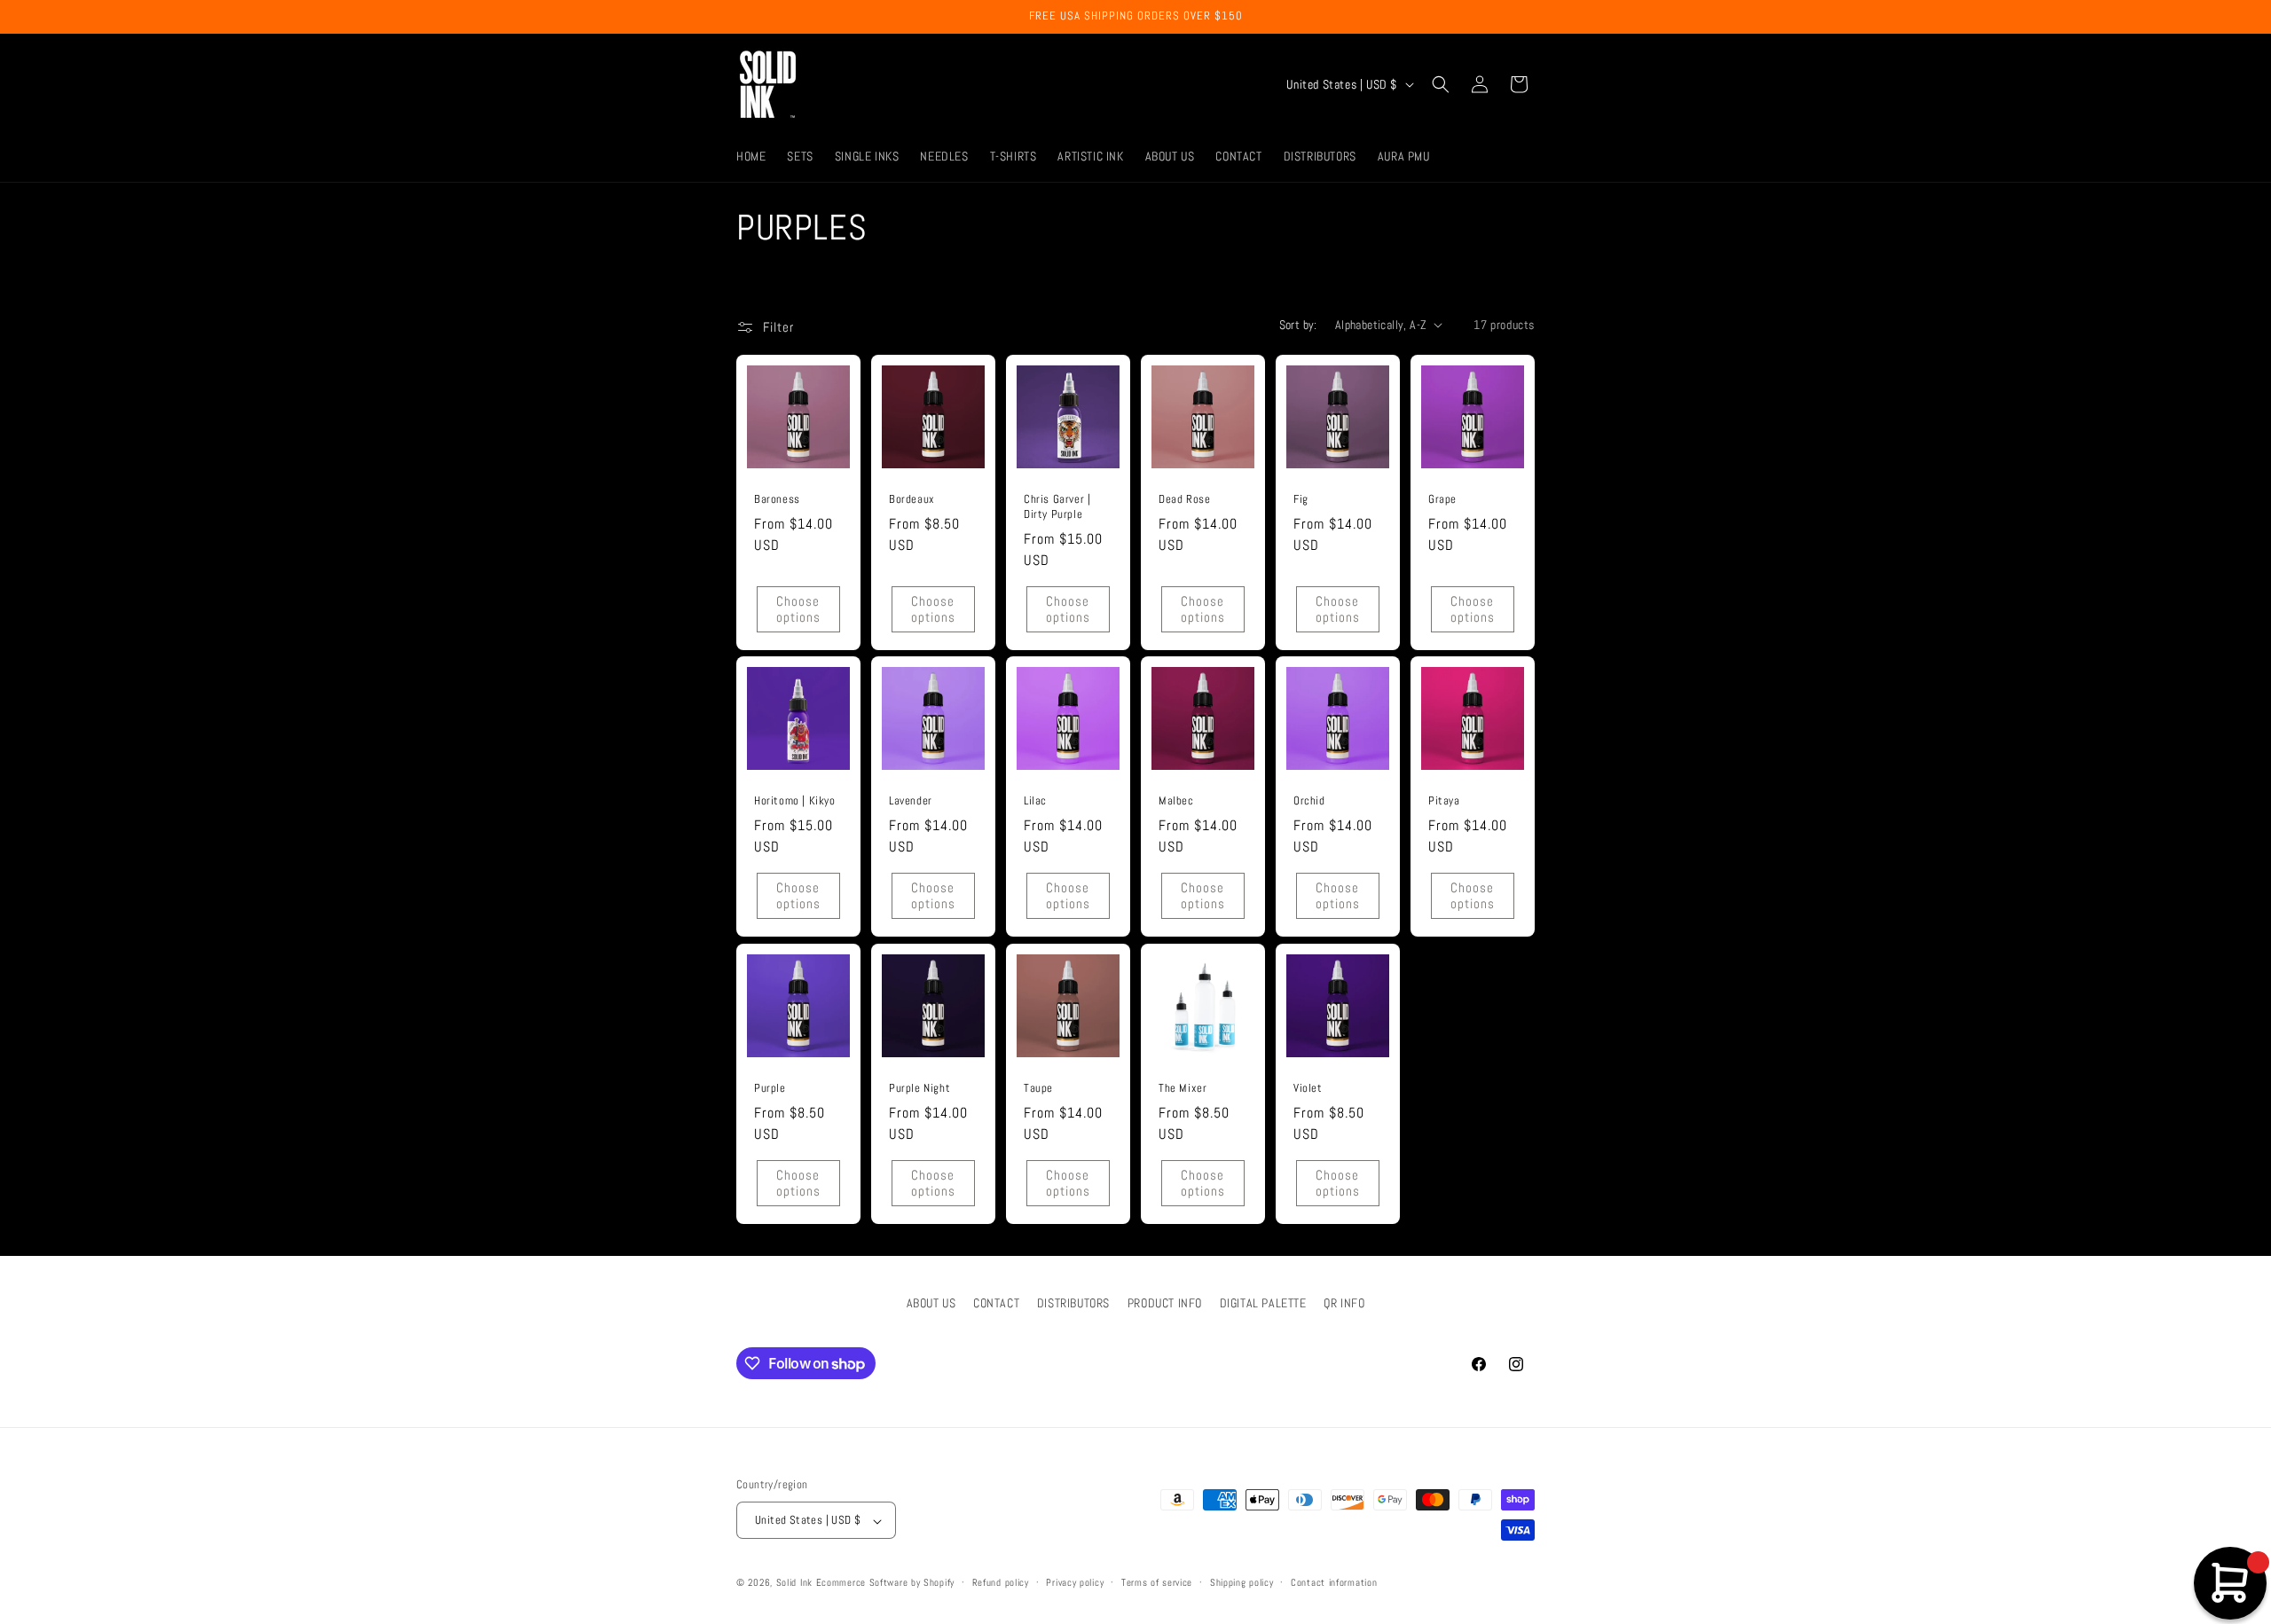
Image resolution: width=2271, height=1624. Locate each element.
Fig (1301, 499)
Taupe (1038, 1088)
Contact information (1334, 1583)
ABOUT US (931, 1303)
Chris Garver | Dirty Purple (1057, 507)
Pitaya (1444, 801)
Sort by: (1298, 325)
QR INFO (1344, 1303)
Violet (1308, 1088)
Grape (1442, 499)
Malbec (1176, 801)
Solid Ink (794, 1583)
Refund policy (1001, 1583)
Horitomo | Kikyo (795, 801)
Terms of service (1157, 1583)
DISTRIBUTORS (1073, 1303)
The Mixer (1183, 1088)
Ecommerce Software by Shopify (885, 1583)
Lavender (911, 801)
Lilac (1035, 801)
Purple (770, 1088)
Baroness (777, 499)
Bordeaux (912, 499)
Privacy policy (1075, 1583)
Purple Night (919, 1088)
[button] (1441, 84)
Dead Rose (1184, 499)
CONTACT (996, 1303)
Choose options (798, 608)
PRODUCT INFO (1165, 1303)
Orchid (1309, 801)
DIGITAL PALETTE (1263, 1303)
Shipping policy (1242, 1583)
